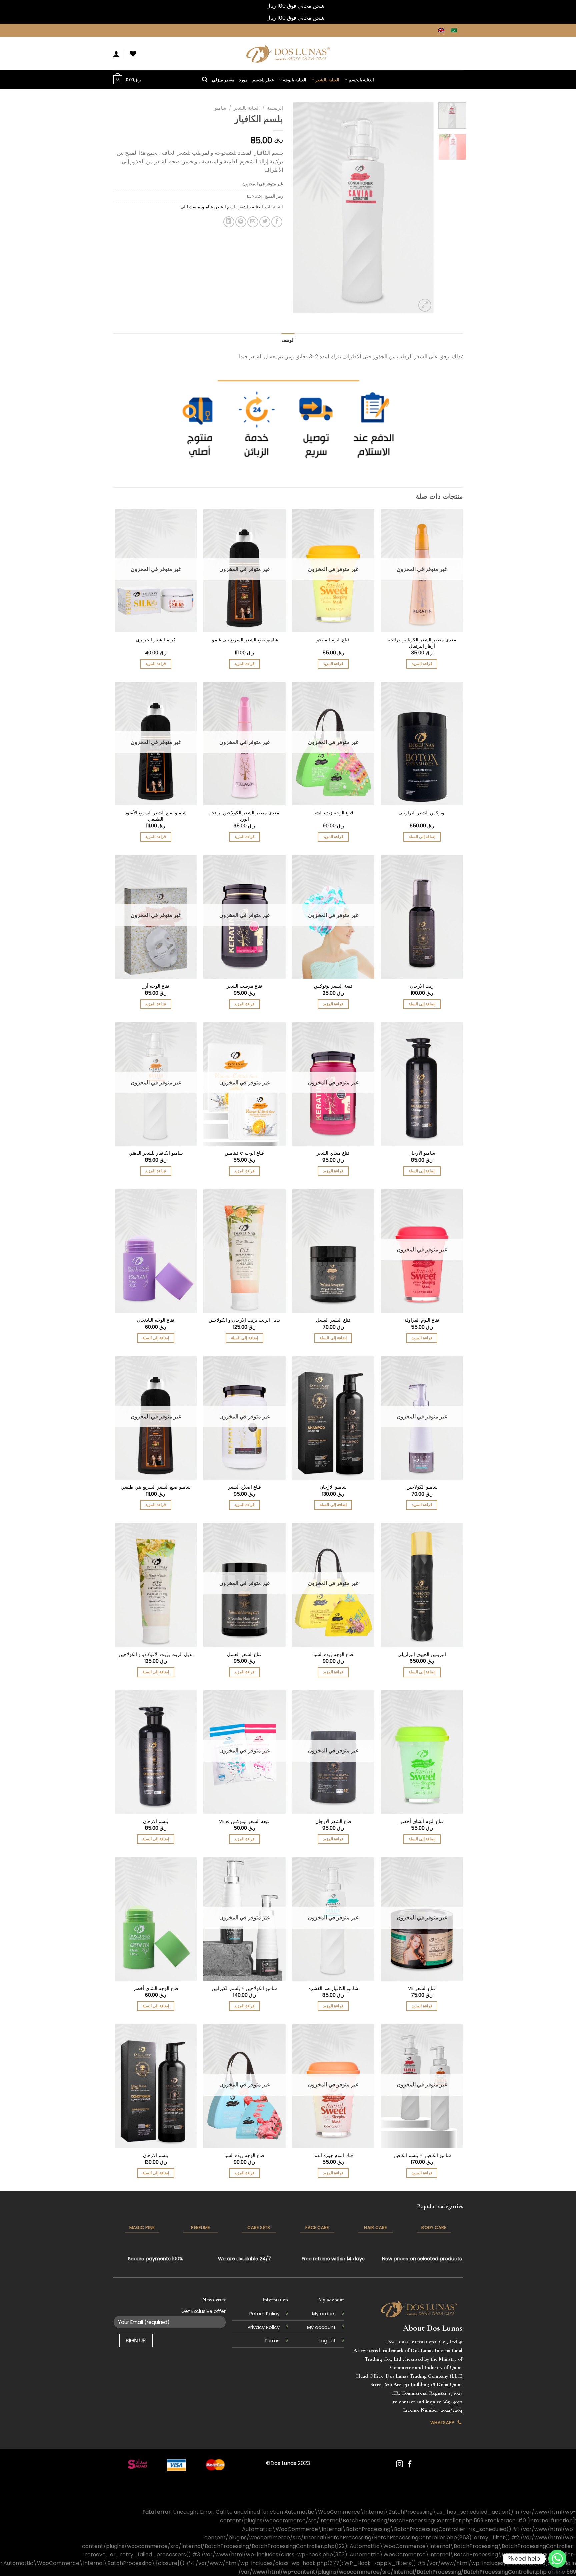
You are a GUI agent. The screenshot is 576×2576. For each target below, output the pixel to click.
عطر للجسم (263, 80)
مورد (243, 80)
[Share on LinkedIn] (229, 222)
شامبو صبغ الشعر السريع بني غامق (244, 640)
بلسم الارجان (156, 1821)
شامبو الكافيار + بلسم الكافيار (422, 2156)
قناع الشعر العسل (333, 1320)
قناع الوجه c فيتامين (244, 1153)
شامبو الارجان (422, 1153)
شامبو (220, 108)
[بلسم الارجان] (156, 1752)
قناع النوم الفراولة (422, 1320)
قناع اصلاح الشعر (244, 1487)
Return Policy (264, 2314)
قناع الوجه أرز (156, 986)
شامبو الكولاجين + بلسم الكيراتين (244, 1989)
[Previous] (422, 208)
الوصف (288, 340)
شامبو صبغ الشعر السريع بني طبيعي (156, 1487)
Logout (327, 2341)
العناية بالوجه (294, 80)
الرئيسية (275, 108)
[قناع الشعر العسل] (333, 1251)
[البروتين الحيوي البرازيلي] (422, 1585)
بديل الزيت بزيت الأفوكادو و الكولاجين (156, 1654)
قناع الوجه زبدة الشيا (333, 813)
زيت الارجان (422, 986)
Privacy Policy (264, 2327)
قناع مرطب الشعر (244, 986)
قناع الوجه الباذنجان (156, 1320)
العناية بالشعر (327, 80)
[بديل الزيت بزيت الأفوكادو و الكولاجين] (156, 1585)
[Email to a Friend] (253, 222)
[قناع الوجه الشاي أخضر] (156, 1919)
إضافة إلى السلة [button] (422, 837)
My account (321, 2327)
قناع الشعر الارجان (333, 1821)
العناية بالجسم (361, 80)
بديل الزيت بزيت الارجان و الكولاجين (244, 1320)
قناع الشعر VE (422, 1989)
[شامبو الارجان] (422, 1084)
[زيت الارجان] (422, 917)
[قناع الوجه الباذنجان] (156, 1251)
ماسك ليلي (190, 207)
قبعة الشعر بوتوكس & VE (244, 1821)
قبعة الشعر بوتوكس (333, 986)
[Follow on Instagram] (399, 2464)
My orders (324, 2314)
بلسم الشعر (226, 207)
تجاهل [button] (258, 6)
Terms (272, 2341)
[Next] (299, 208)
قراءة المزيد (422, 664)
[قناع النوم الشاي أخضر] (422, 1752)
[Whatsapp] (557, 2559)
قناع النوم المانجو (333, 640)
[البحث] (205, 80)
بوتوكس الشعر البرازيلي (422, 813)
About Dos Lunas (432, 2328)
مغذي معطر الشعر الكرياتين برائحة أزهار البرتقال (422, 643)
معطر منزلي (223, 80)
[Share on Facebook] (277, 222)
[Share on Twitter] (265, 222)
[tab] (288, 340)
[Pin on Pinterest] (241, 222)
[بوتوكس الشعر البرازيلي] (422, 744)
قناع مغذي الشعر (333, 1153)
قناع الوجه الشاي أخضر (156, 1989)
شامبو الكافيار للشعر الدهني (156, 1153)
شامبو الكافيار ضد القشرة (333, 1989)
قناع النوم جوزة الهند (333, 2156)
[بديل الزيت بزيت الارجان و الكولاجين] (244, 1251)
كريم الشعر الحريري (156, 640)
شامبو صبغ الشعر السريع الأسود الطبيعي (156, 816)
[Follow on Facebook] (410, 2464)
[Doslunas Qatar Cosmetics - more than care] (288, 54)
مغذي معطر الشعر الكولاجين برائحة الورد (244, 816)
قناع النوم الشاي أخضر (422, 1821)
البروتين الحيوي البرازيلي (422, 1654)
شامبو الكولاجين (422, 1487)
